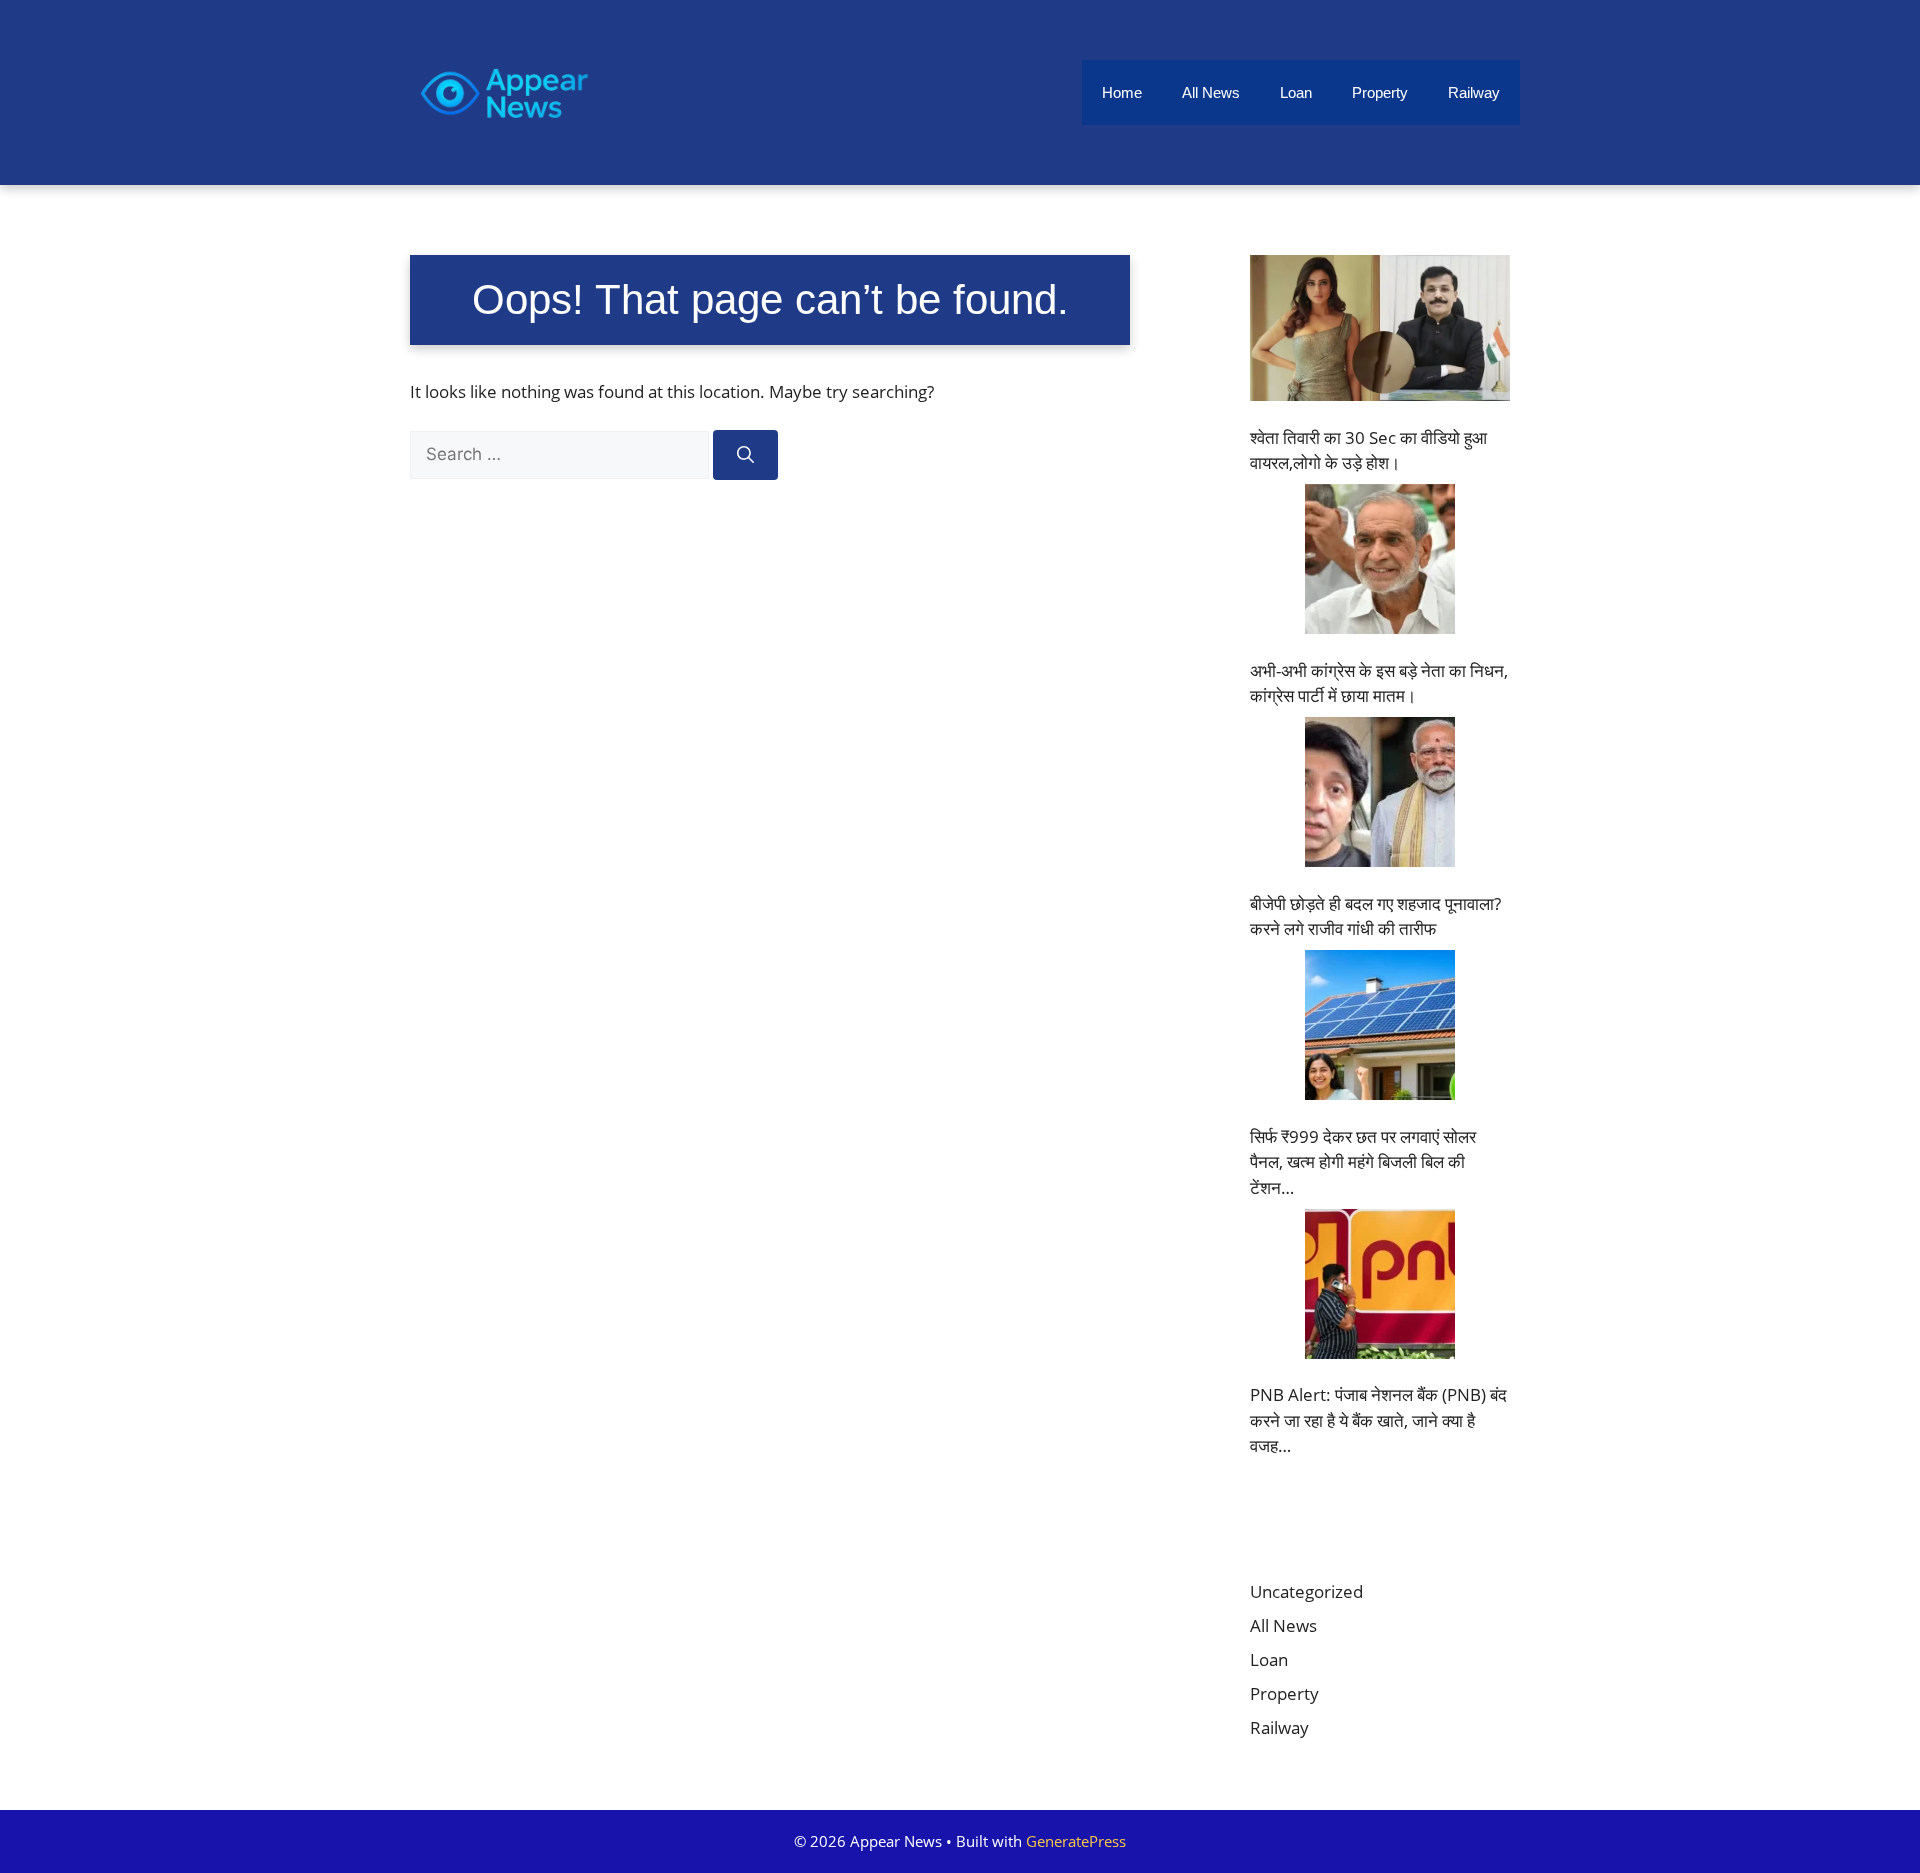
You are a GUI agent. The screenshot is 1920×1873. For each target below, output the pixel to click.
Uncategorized (1306, 1591)
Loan (1296, 92)
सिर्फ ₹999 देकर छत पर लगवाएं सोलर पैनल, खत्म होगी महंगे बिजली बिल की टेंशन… (1363, 1162)
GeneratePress (1076, 1841)
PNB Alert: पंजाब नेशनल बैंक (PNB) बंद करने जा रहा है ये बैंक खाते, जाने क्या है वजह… (1378, 1420)
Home (1122, 92)
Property (1380, 92)
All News (1211, 92)
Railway (1474, 92)
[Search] (745, 455)
